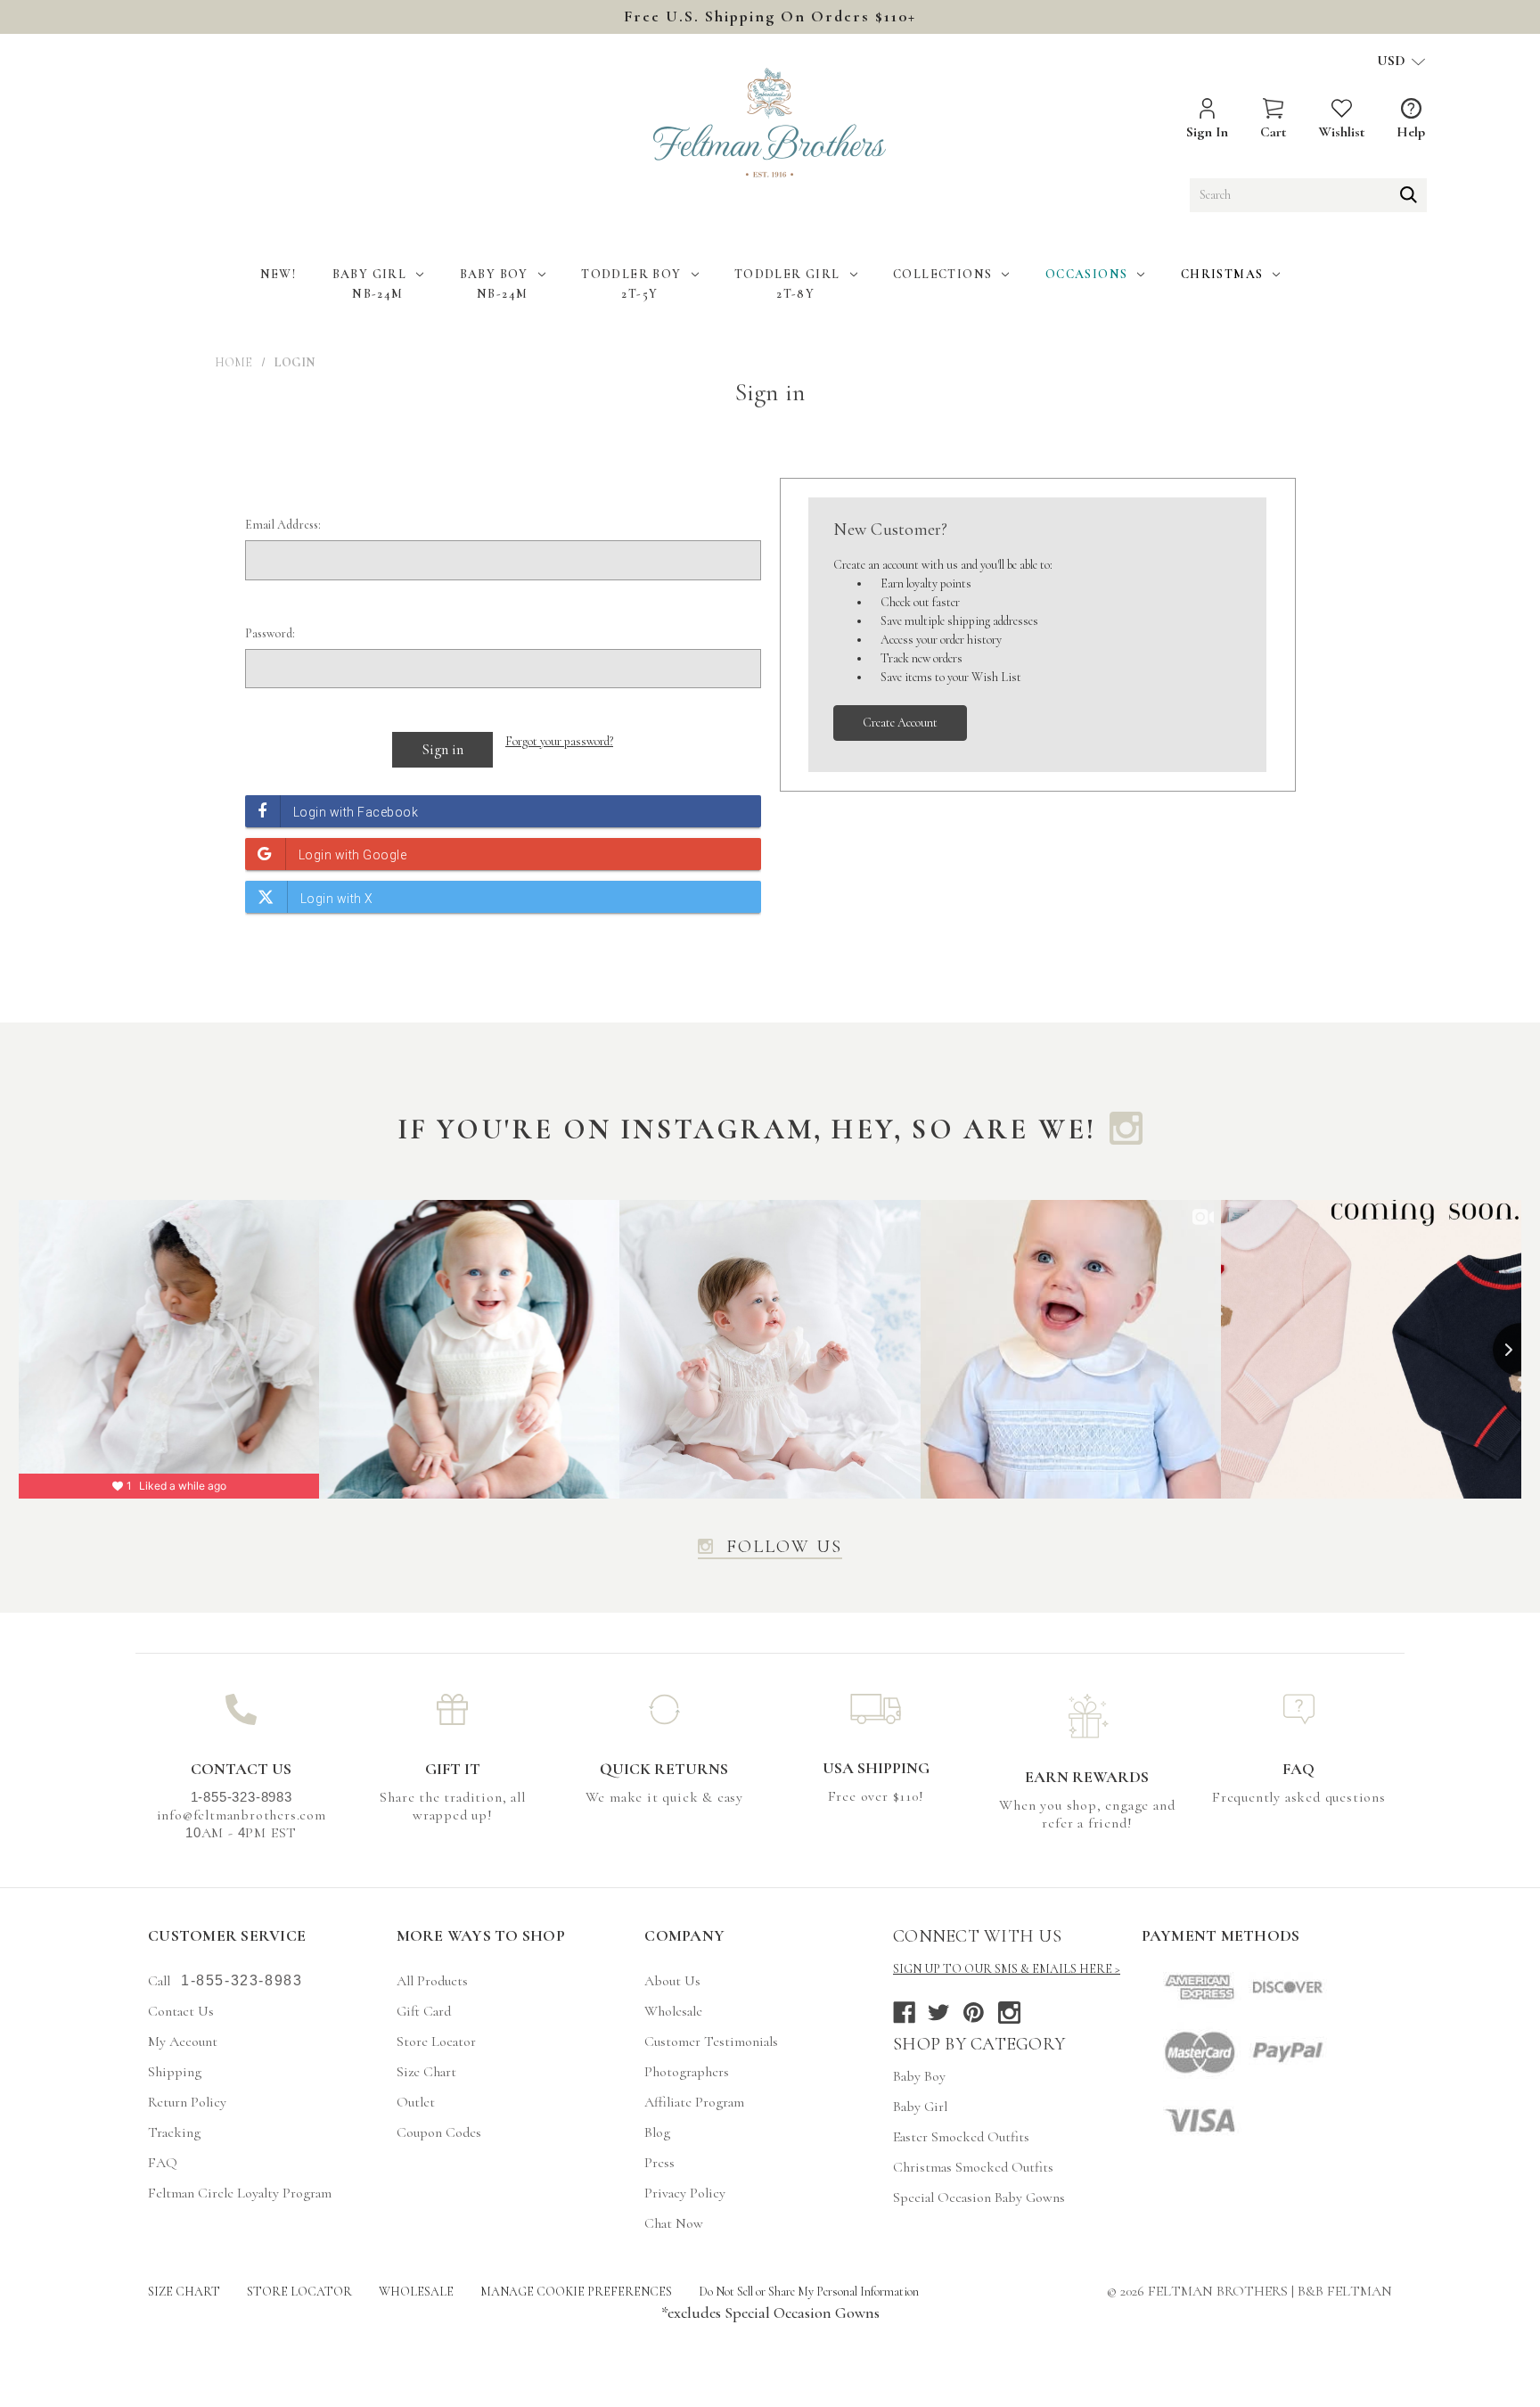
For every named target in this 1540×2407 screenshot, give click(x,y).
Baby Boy (494, 274)
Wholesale (673, 2011)
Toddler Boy (631, 274)
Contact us (181, 2011)
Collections (942, 274)
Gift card (424, 2011)
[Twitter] (939, 2013)
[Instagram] (1009, 2013)
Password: (270, 633)
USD (1393, 61)
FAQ (1298, 1769)
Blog (657, 2132)
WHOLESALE (416, 2292)
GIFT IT (453, 1769)
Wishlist (1341, 132)
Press (659, 2163)
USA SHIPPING (876, 1768)
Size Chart (426, 2072)
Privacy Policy (685, 2193)
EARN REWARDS (1087, 1777)
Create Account (900, 723)
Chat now (674, 2223)
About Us (672, 1981)
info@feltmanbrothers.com (242, 1815)
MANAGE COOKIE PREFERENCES (576, 2292)
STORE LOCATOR (299, 2292)
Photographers (687, 2072)
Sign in (1207, 132)
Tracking (174, 2132)
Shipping (175, 2072)
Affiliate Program (694, 2102)
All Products (432, 1981)
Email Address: (283, 525)
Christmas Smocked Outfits (973, 2167)
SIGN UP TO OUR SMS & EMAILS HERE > (1007, 1969)
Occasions (1087, 274)
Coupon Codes (439, 2132)
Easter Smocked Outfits (961, 2137)
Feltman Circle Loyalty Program (240, 2193)
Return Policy (187, 2102)
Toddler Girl (787, 274)
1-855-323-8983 (242, 1980)
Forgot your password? (559, 741)
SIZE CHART (184, 2292)
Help (1411, 132)
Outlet (416, 2102)
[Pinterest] (974, 2013)
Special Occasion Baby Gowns (979, 2198)
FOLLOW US (784, 1548)
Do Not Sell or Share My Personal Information (809, 2292)
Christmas (1222, 274)
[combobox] (1308, 195)
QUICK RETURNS (664, 1769)
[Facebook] (904, 2013)
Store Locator (436, 2041)
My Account (183, 2041)
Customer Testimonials (711, 2041)
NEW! (279, 274)
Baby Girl (370, 274)
